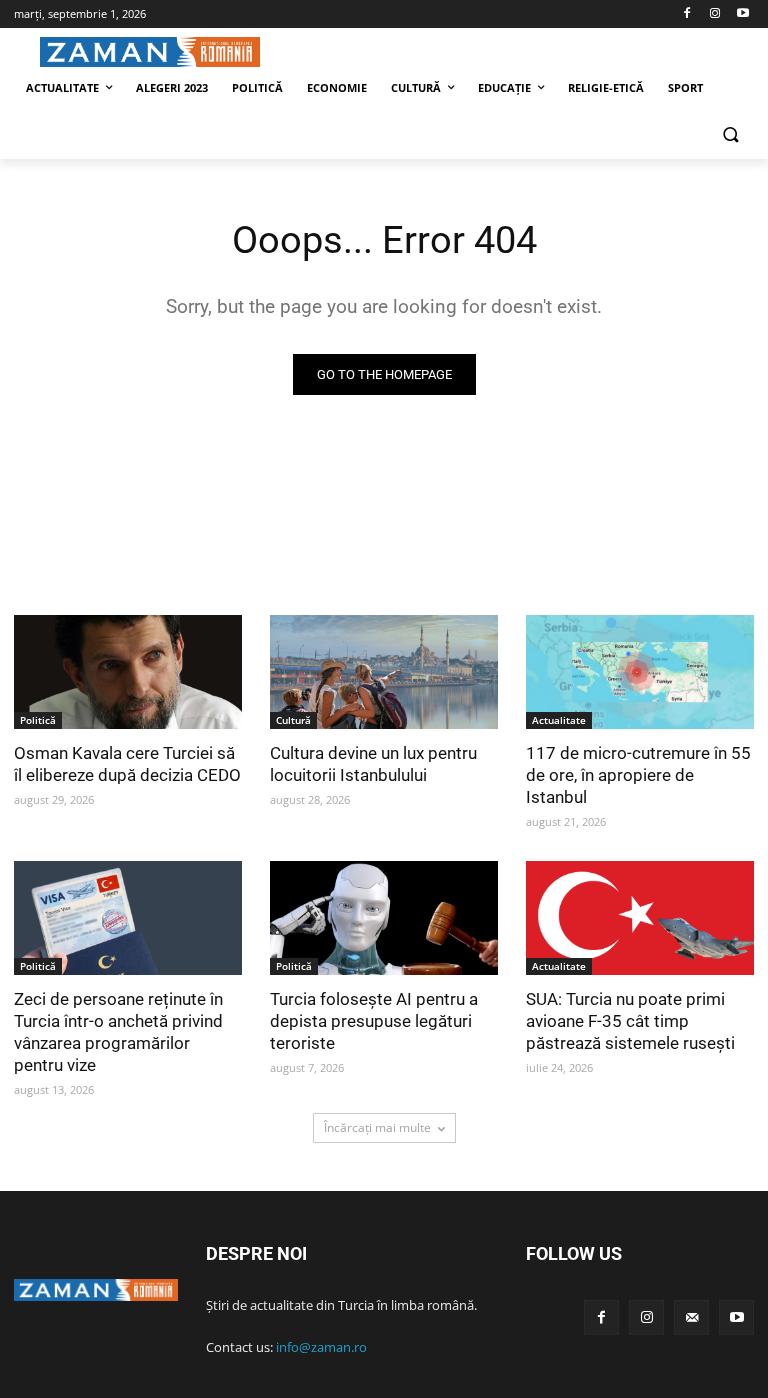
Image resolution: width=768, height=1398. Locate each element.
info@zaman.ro (321, 1347)
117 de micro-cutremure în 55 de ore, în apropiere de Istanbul (638, 775)
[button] (730, 136)
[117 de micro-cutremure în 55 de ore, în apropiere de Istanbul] (640, 672)
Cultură (293, 720)
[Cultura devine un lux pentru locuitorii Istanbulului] (384, 672)
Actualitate (559, 720)
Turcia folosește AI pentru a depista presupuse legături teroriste (374, 1021)
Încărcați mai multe (377, 1127)
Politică (38, 720)
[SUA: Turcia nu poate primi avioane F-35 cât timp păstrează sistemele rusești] (640, 918)
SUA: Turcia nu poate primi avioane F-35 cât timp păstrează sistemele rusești (630, 1021)
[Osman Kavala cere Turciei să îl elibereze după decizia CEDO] (128, 672)
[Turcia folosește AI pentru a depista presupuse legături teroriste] (384, 918)
